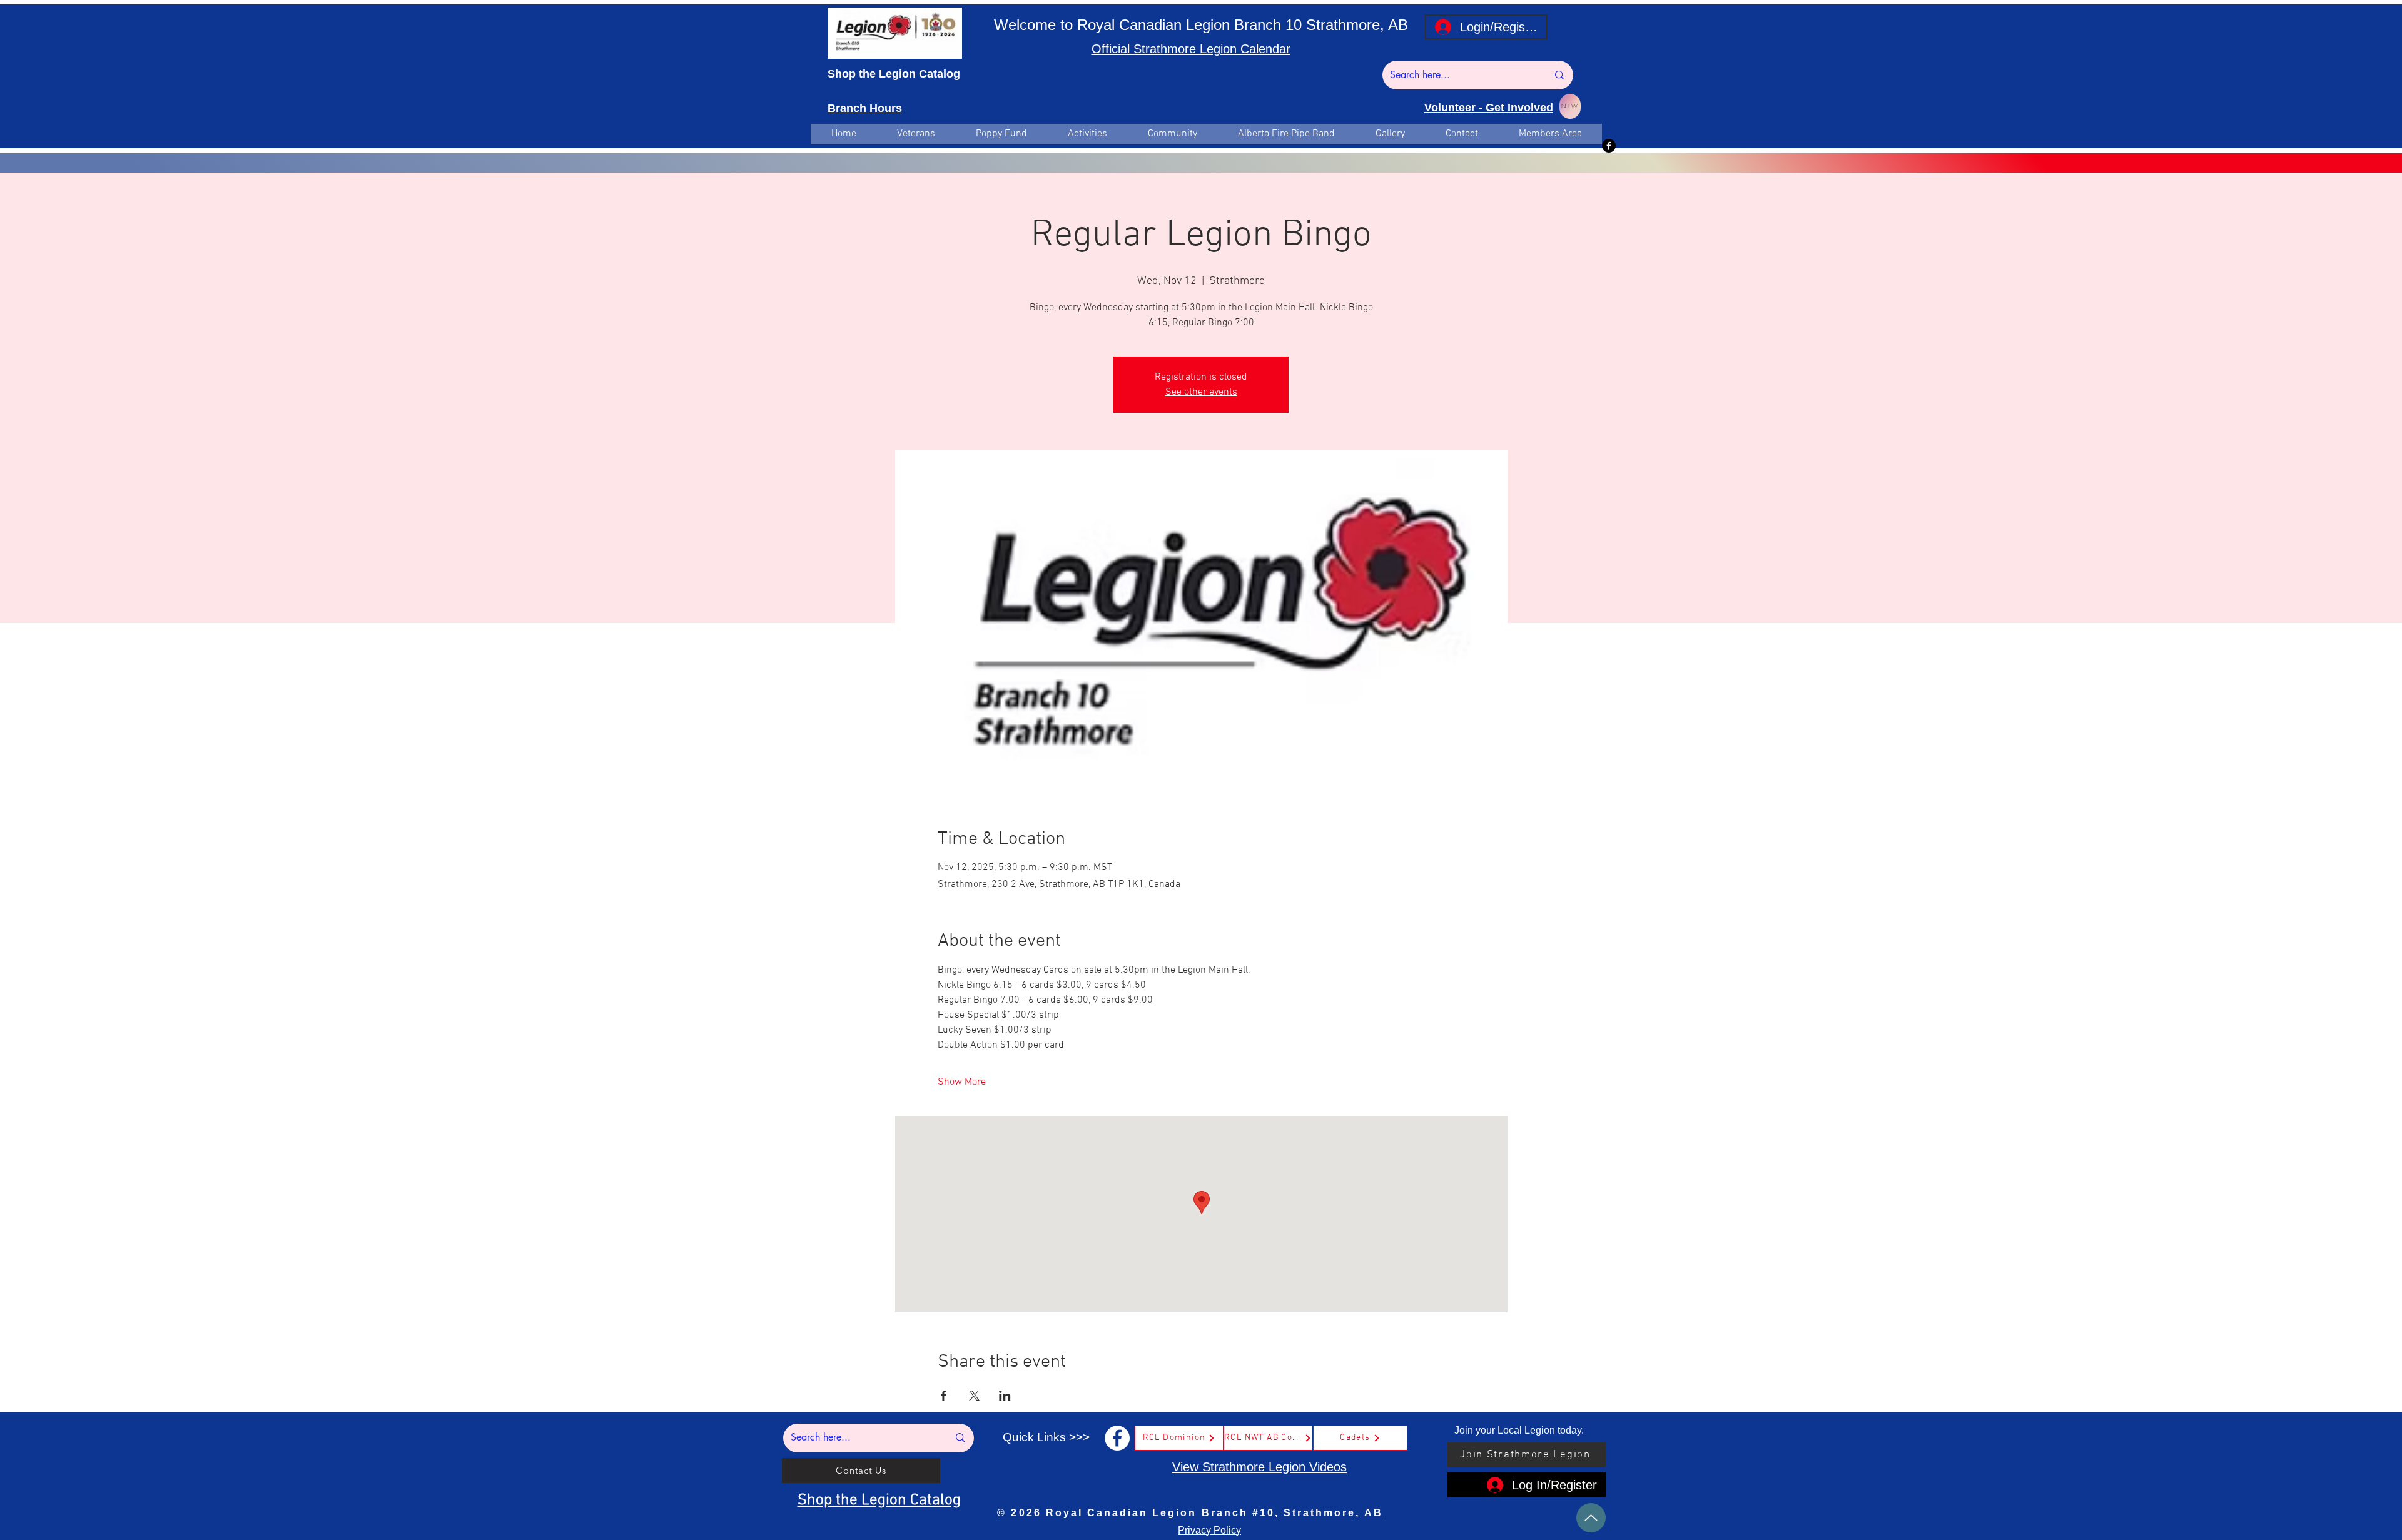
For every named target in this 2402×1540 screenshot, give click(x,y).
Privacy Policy (1209, 1530)
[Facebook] (1609, 146)
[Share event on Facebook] (944, 1396)
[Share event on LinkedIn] (1005, 1396)
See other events (1201, 392)
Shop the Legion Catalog (894, 74)
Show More (962, 1082)
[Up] (1591, 1518)
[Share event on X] (974, 1396)
